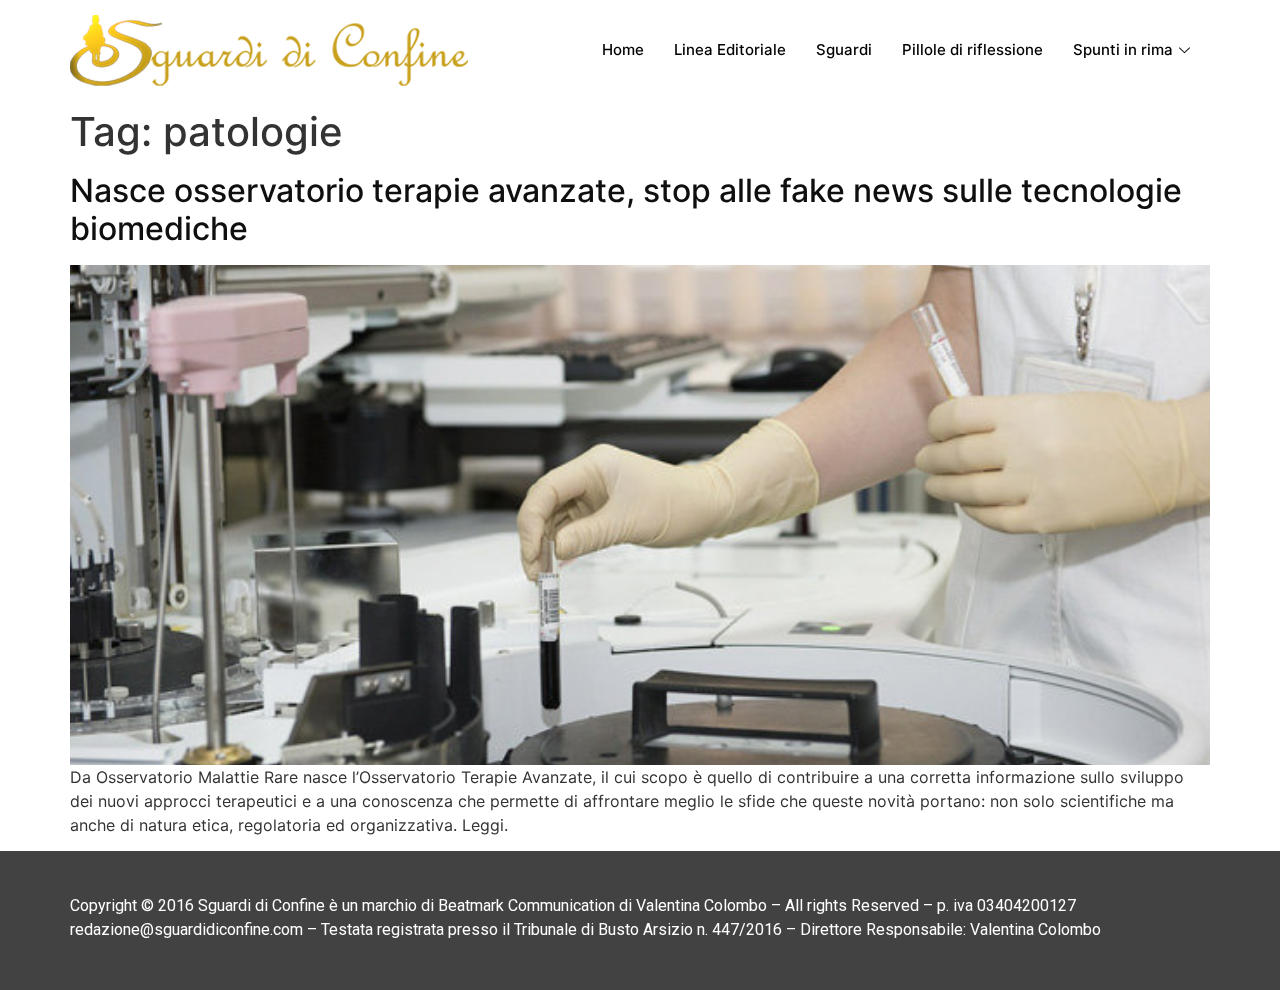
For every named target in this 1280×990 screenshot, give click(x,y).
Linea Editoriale (730, 49)
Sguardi (844, 49)
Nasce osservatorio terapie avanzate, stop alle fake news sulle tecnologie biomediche (626, 209)
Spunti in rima (1123, 49)
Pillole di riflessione (972, 49)
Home (623, 49)
